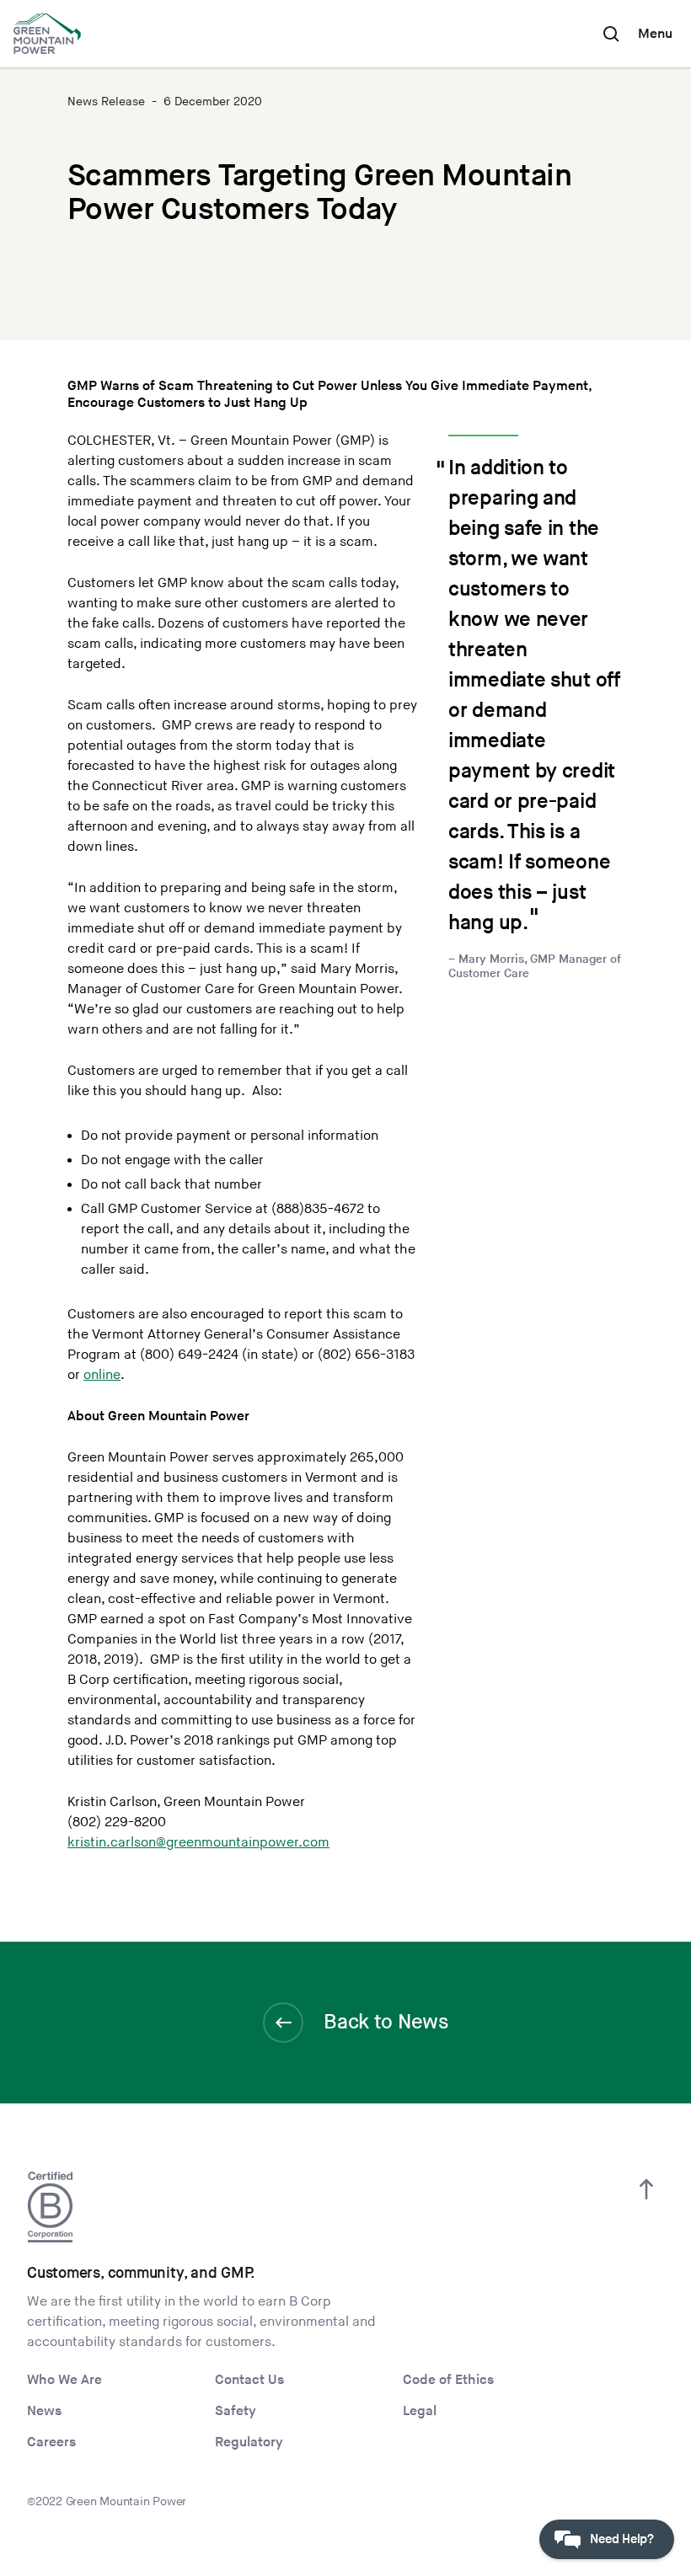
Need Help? (622, 2539)
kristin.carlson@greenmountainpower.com (198, 1843)
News (44, 2411)
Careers (51, 2442)
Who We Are (64, 2380)
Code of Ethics (448, 2380)
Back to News (386, 2022)
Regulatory (249, 2442)
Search (611, 34)
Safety (236, 2411)
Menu (655, 34)
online (102, 1375)
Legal (420, 2411)
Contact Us (249, 2380)
